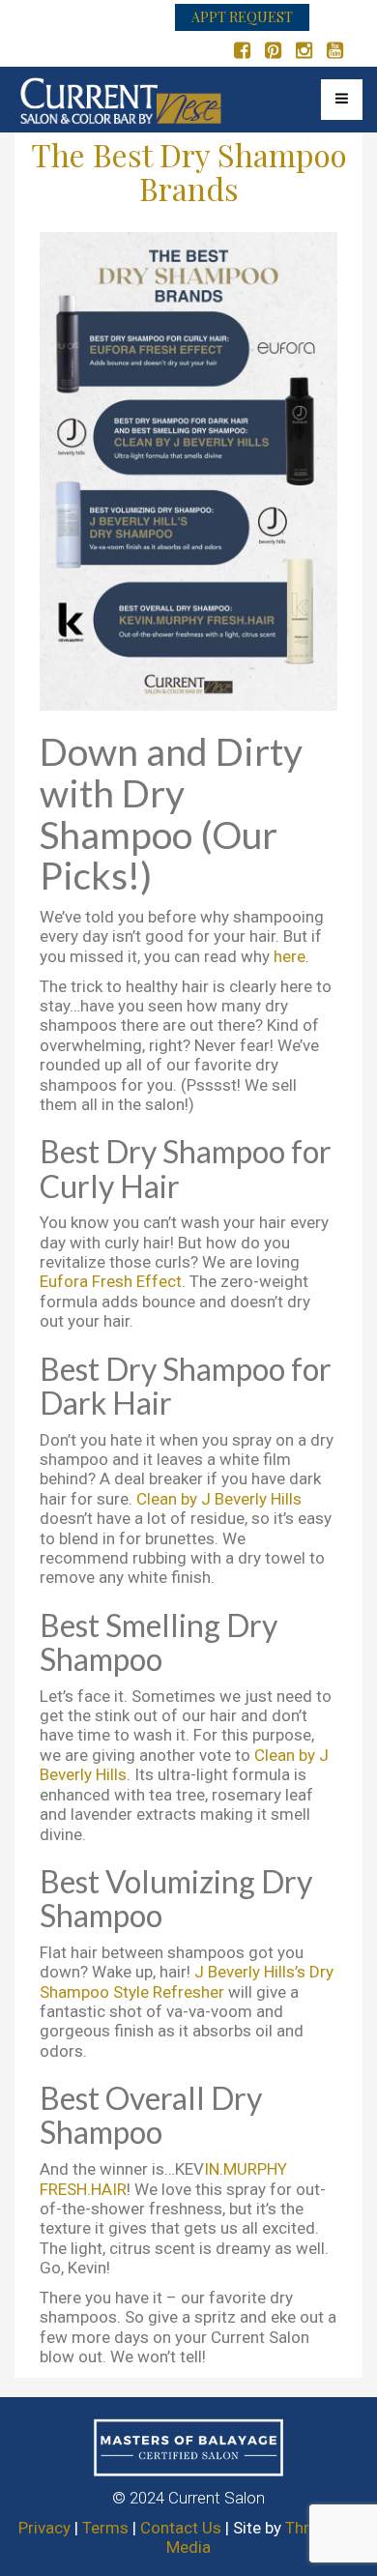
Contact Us (181, 2528)
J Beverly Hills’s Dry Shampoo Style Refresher (187, 1981)
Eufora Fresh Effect (111, 1281)
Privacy (44, 2528)
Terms (105, 2528)
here (290, 956)
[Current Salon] (121, 96)
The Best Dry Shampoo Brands (189, 171)
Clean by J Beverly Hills (219, 1499)
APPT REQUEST (242, 17)
